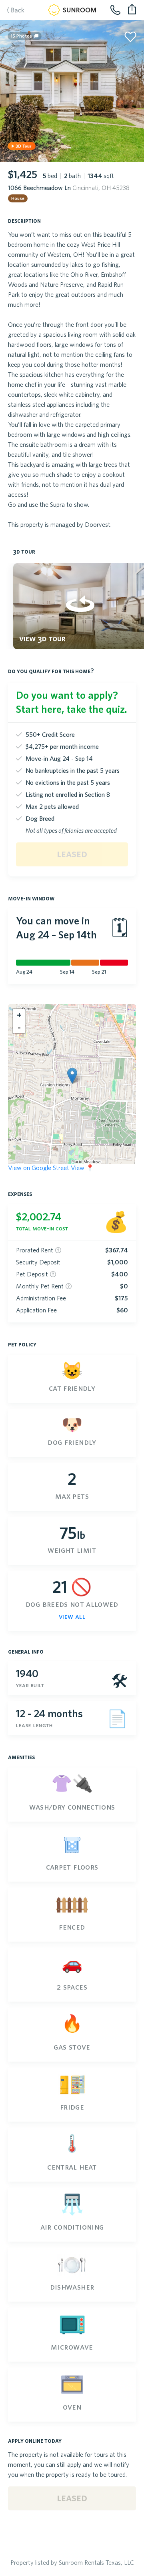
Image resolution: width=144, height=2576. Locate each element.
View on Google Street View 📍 (51, 1168)
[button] (72, 1076)
